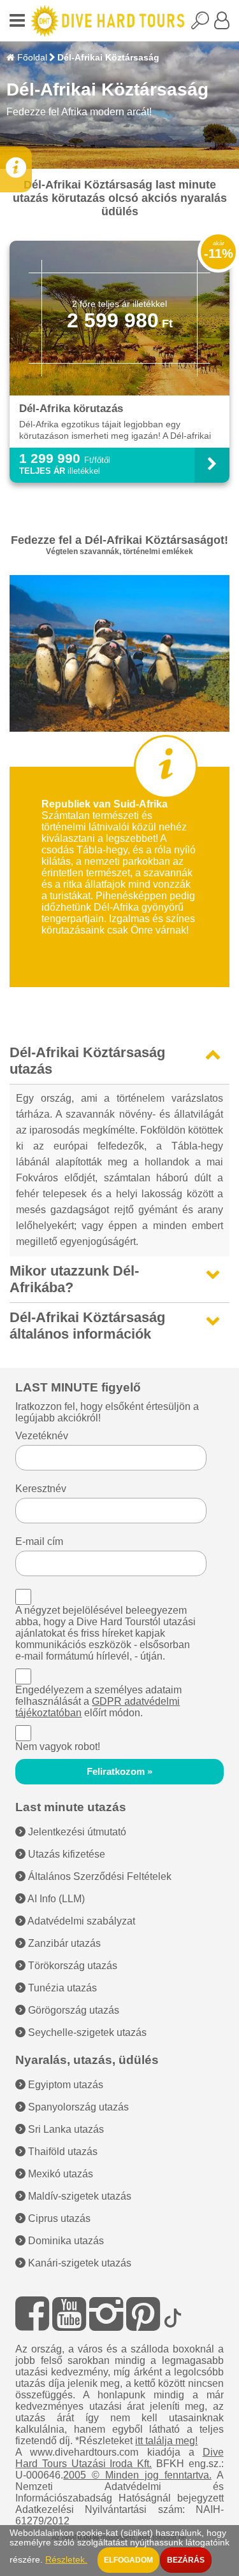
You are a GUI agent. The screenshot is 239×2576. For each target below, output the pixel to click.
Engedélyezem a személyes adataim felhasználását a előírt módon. (98, 1701)
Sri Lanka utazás (65, 2129)
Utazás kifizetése (65, 1854)
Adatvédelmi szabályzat (80, 1921)
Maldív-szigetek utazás (78, 2196)
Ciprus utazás (58, 2218)
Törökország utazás (71, 1966)
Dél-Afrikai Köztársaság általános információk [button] (87, 1326)
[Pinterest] (143, 2314)
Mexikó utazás (59, 2174)
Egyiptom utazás (64, 2085)
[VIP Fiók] (222, 24)
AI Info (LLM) (55, 1899)
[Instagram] (106, 2314)
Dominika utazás (65, 2241)
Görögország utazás (72, 2010)
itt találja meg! (166, 2441)
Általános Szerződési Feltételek (98, 1876)
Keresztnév (41, 1489)
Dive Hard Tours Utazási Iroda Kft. (119, 2458)
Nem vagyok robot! (58, 1747)
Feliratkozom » (119, 1772)
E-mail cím (39, 1541)
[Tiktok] (173, 2314)
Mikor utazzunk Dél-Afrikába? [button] (74, 1279)
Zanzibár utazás (63, 1943)
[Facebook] (32, 2314)
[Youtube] (69, 2314)
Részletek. (66, 2560)
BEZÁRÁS (186, 2560)
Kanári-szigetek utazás (78, 2263)
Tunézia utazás (61, 1988)
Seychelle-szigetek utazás (86, 2032)
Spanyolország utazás (77, 2107)
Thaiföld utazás (62, 2152)
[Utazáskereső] (203, 24)
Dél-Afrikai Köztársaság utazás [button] (87, 1061)
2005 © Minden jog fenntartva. (137, 2475)
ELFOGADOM (128, 2560)
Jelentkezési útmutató (76, 1832)
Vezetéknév (42, 1436)
